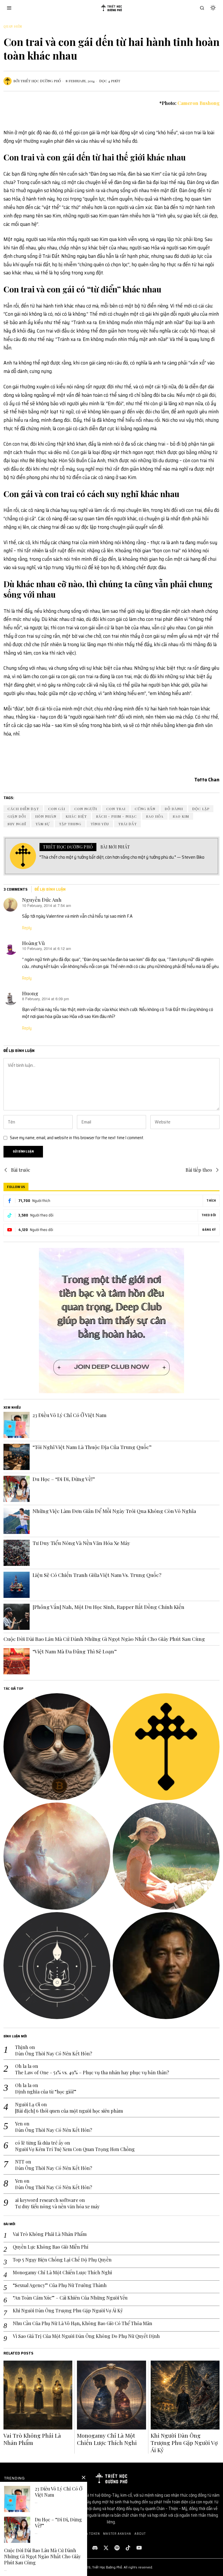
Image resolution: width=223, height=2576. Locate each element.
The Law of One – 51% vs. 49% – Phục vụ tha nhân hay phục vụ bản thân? (92, 2073)
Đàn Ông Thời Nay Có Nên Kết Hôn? (54, 2054)
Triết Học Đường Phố (41, 81)
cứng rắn (145, 809)
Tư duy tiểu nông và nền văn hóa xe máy (81, 1543)
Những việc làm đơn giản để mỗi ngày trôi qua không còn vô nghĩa (114, 1511)
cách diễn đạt (23, 809)
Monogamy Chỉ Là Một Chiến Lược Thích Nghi (62, 2273)
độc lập (201, 809)
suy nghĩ (17, 824)
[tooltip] (57, 1747)
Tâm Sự (43, 824)
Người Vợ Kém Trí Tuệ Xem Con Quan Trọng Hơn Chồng (75, 2149)
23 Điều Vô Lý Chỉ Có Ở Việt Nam (70, 1415)
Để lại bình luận (50, 889)
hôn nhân (46, 816)
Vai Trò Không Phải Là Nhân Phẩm (50, 2234)
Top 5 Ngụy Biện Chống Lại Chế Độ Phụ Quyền (62, 2260)
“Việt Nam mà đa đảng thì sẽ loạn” (75, 1651)
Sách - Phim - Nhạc (116, 816)
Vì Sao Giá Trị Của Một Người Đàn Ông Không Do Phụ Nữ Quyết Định (86, 2336)
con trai (116, 809)
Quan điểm (13, 26)
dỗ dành (174, 809)
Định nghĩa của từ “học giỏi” (46, 2092)
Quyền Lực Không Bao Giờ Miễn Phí (51, 2247)
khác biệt (76, 816)
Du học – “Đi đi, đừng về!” (64, 1479)
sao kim (181, 816)
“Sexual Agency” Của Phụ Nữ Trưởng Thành (60, 2285)
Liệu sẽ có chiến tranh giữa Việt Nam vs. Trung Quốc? (97, 1575)
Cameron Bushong (198, 103)
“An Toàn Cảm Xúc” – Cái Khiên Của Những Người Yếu (70, 2298)
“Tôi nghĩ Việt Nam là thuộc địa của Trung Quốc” (92, 1447)
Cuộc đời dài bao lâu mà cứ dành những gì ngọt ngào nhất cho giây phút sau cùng (104, 1639)
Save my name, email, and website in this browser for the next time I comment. (77, 1138)
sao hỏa (155, 816)
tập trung (70, 824)
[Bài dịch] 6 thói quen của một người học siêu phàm (69, 2111)
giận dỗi (17, 816)
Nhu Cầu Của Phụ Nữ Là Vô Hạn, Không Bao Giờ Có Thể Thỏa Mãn (82, 2323)
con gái (57, 809)
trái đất (127, 824)
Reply (27, 928)
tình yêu (100, 824)
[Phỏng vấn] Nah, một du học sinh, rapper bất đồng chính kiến (108, 1607)
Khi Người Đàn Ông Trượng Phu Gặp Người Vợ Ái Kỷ (68, 2311)
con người (86, 809)
